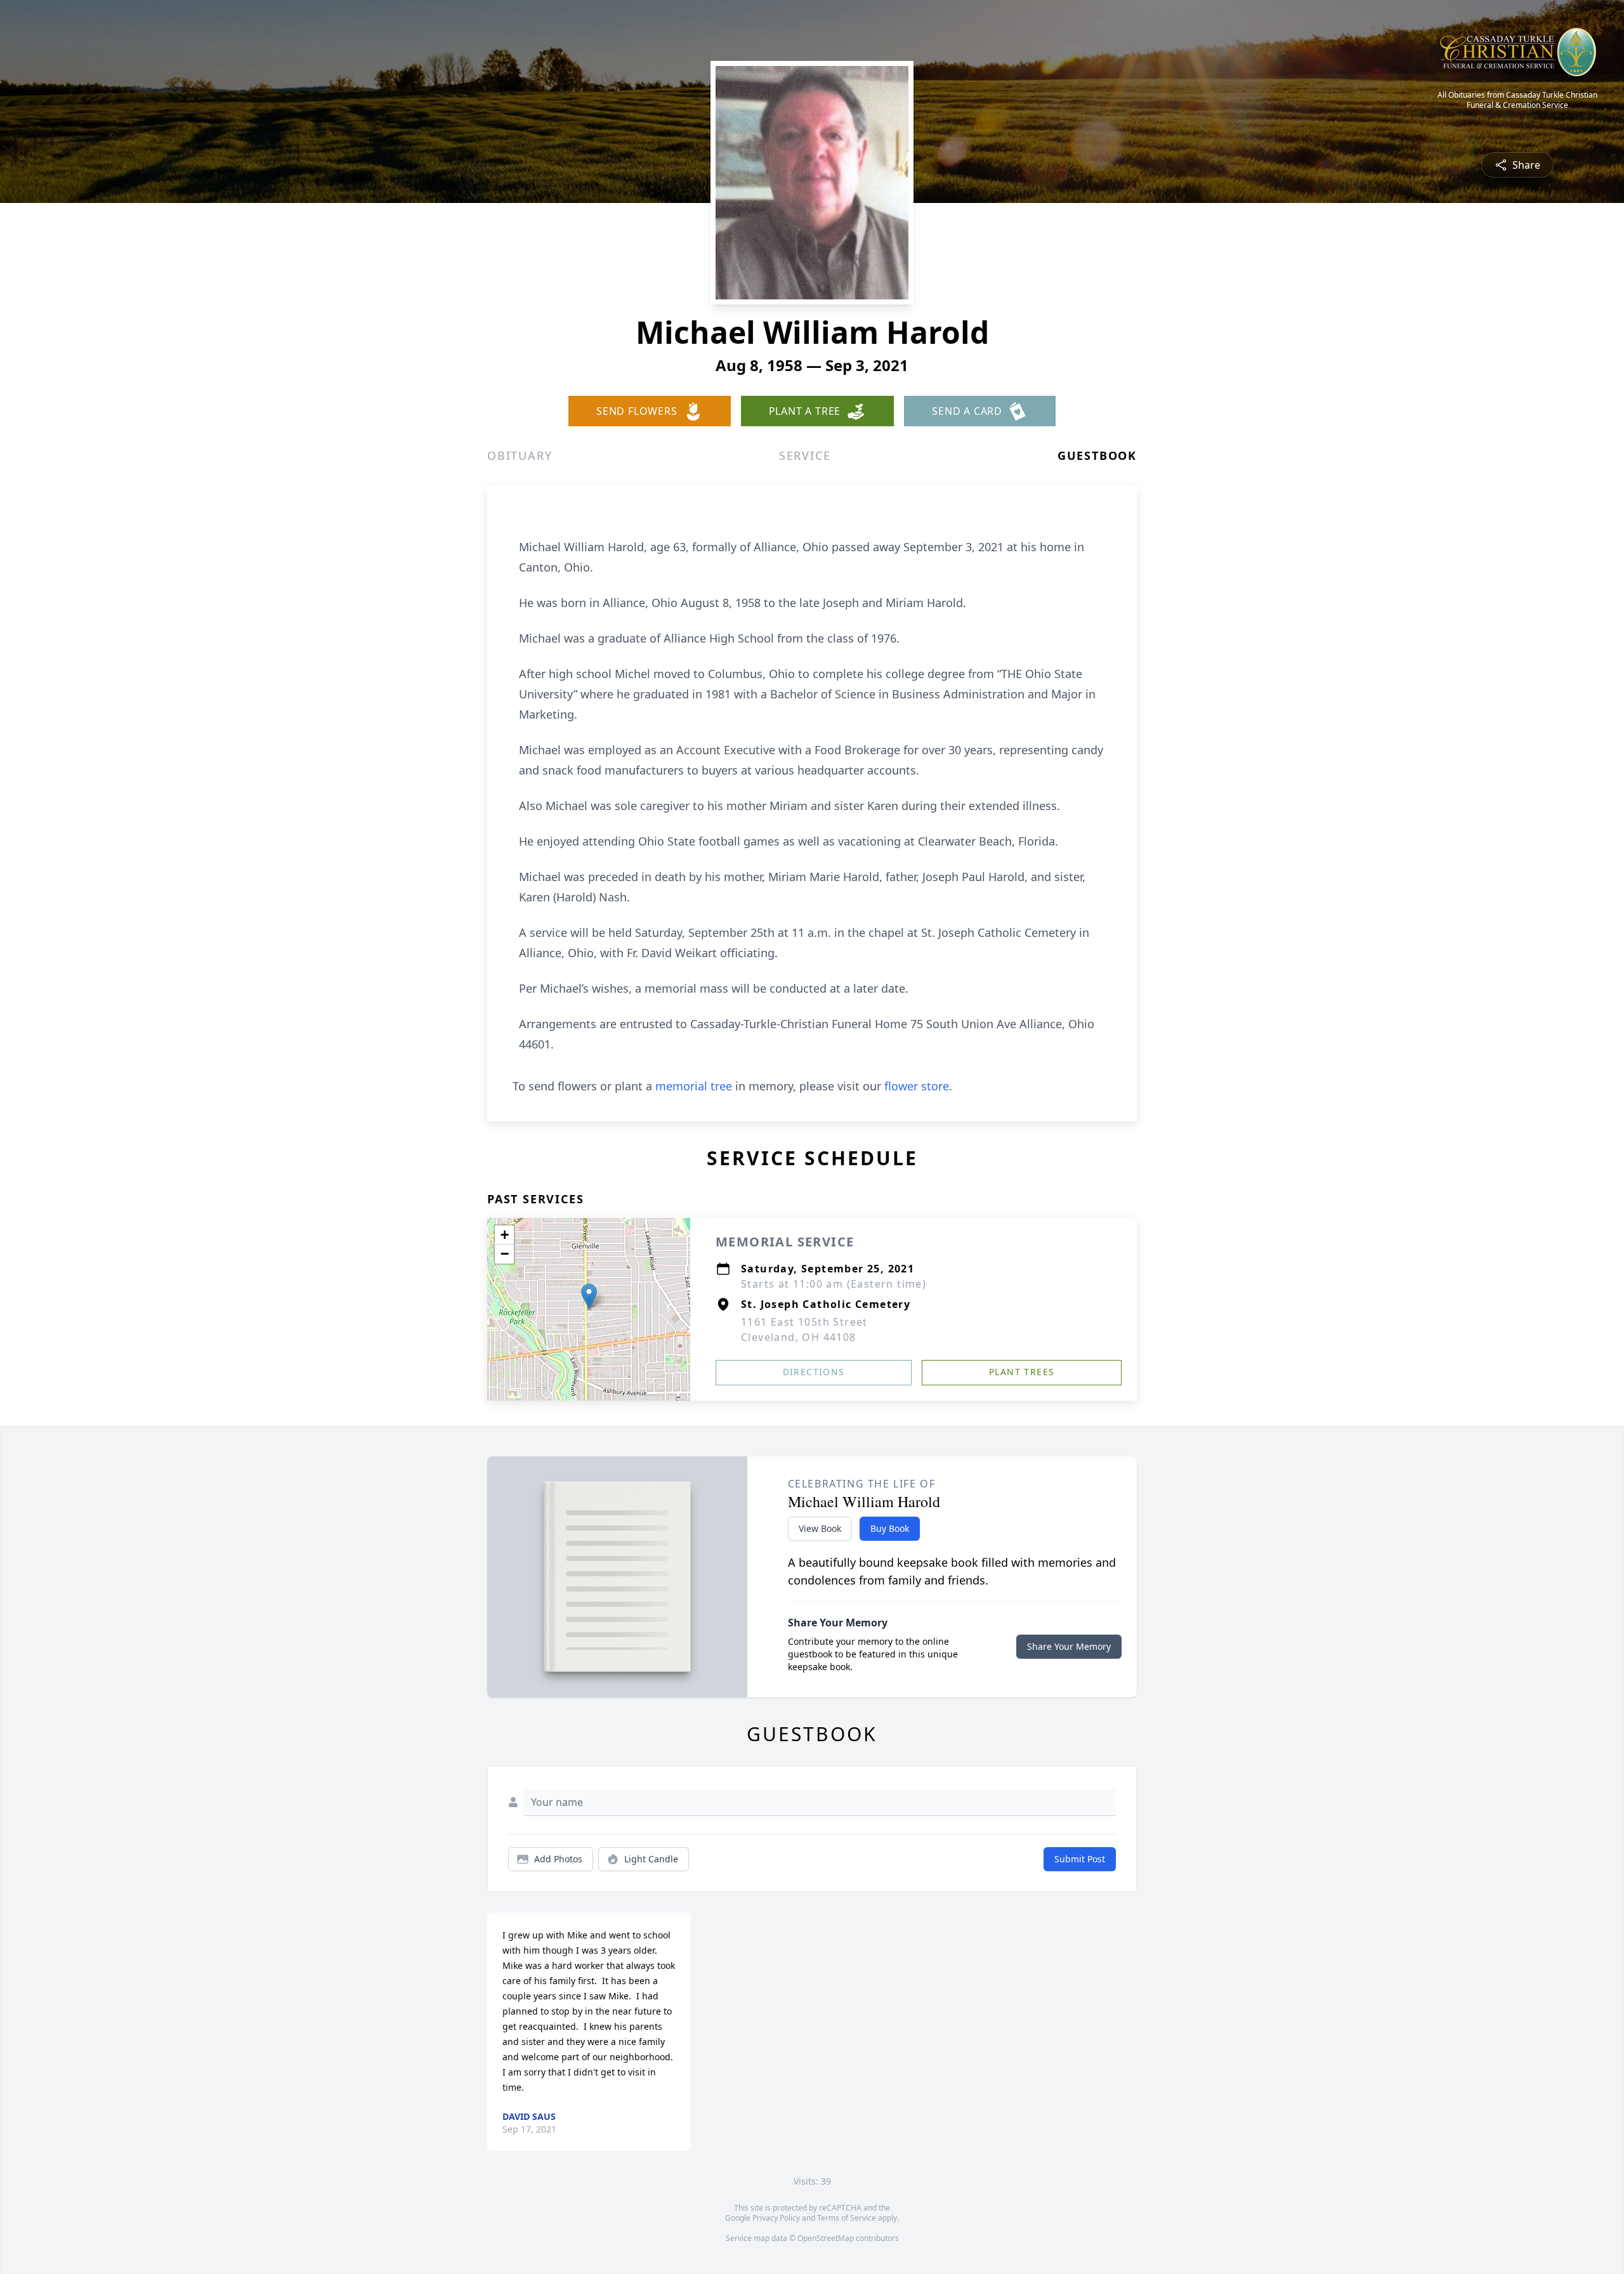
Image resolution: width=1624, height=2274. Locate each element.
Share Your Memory (1069, 1646)
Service (805, 455)
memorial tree (694, 1086)
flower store (917, 1086)
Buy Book (890, 1528)
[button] (589, 1296)
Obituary (520, 455)
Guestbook (1097, 455)
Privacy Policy (776, 2218)
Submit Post (1080, 1859)
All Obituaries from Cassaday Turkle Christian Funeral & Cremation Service (1517, 100)
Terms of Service (847, 2218)
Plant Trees (1022, 1372)
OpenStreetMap (826, 2238)
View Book (820, 1528)
